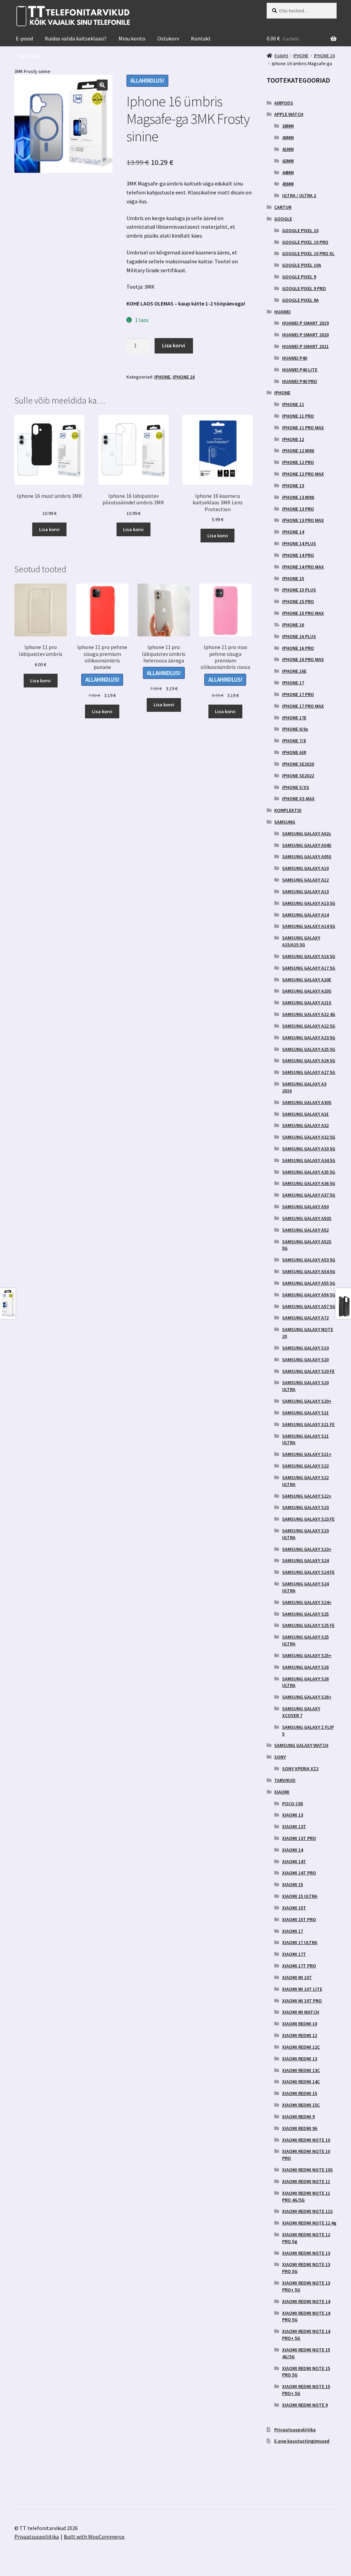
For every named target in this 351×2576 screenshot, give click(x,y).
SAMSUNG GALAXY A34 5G (309, 1160)
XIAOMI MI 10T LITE (302, 1989)
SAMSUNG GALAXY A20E (307, 980)
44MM (288, 172)
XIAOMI (282, 1792)
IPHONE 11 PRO (298, 416)
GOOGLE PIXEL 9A (300, 300)
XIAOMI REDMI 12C (301, 2047)
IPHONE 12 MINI (298, 451)
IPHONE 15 (293, 578)
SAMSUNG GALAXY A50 (305, 1207)
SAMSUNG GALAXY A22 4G (309, 1014)
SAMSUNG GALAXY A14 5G (309, 926)
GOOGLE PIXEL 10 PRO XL (308, 253)
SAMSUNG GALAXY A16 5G (309, 956)
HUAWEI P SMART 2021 (305, 346)
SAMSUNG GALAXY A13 (305, 891)
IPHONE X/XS (296, 787)
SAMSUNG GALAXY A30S (307, 1102)
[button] (102, 85)
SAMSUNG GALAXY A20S (307, 991)
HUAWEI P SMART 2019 (305, 323)
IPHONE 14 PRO (298, 555)
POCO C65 (293, 1804)
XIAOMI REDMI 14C (301, 2082)
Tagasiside (28, 56)
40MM (288, 137)
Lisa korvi (174, 345)
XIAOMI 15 (293, 1884)
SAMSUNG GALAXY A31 (305, 1114)
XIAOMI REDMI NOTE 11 (306, 2181)
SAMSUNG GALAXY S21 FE (308, 1424)
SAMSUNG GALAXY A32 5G (309, 1137)
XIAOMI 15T (294, 1908)
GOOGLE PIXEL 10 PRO (305, 242)
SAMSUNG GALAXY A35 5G (309, 1172)
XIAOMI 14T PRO (299, 1873)
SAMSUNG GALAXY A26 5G (309, 1061)
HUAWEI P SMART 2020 (305, 335)
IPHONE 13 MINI (298, 497)
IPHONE (162, 377)
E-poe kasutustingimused (302, 2441)
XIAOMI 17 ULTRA (300, 1942)
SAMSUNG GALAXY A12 (305, 880)
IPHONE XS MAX (298, 799)
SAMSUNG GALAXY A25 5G (309, 1049)
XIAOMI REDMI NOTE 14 (306, 2301)
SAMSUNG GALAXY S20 (305, 1359)
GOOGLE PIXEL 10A (302, 265)
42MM (288, 161)
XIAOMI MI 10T (297, 1977)
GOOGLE (283, 219)
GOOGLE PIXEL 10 (300, 230)
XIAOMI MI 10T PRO (302, 2001)
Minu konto (132, 38)
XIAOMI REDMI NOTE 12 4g (309, 2223)
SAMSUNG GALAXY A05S (307, 856)
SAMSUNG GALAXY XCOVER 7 (301, 1712)
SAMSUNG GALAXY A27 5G (309, 1072)
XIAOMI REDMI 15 (300, 2093)
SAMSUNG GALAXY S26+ (307, 1697)
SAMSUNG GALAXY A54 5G (309, 1271)
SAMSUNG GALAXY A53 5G (309, 1260)
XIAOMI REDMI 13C (301, 2070)
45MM (288, 184)
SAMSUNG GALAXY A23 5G (309, 1038)
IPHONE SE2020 (298, 764)
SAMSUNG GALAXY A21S (307, 1003)
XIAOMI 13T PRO (299, 1838)
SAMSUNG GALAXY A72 (305, 1318)
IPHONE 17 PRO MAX (303, 706)
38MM (288, 126)
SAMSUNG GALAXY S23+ (307, 1549)
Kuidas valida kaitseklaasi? (76, 38)
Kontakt (201, 38)
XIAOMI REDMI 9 (298, 2117)
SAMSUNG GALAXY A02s (307, 834)
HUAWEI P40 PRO (300, 381)
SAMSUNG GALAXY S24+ (307, 1602)
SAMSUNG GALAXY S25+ (307, 1655)
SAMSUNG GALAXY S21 (305, 1413)
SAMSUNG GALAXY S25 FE (308, 1625)
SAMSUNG (285, 822)
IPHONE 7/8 (294, 741)
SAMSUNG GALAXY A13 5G (309, 903)
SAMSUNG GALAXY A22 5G (309, 1026)
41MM (288, 149)
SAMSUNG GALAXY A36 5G (309, 1183)
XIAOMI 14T (294, 1861)
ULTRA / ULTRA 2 (299, 195)
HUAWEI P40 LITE (300, 370)
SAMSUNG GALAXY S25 (305, 1614)
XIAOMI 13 (293, 1815)
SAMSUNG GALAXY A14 (305, 915)
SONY (280, 1757)
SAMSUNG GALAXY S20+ (307, 1401)
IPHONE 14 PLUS (299, 543)
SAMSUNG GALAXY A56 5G (309, 1295)
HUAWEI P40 (295, 358)
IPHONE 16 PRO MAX (303, 659)
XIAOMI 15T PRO (299, 1919)
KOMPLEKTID (288, 810)
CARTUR (283, 207)
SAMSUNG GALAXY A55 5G (309, 1283)
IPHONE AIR (294, 752)
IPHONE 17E (294, 718)
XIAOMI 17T (294, 1954)
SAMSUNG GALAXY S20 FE (308, 1371)
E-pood (24, 38)
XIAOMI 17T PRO (299, 1966)
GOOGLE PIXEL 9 (299, 277)
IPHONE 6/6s (295, 729)
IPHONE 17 (293, 683)
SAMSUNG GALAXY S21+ (307, 1454)
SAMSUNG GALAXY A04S (307, 845)
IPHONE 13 (293, 486)
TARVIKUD (285, 1780)
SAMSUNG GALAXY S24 (305, 1560)
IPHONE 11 (293, 404)
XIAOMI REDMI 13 (300, 2059)
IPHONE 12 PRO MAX (303, 474)
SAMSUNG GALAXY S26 (305, 1667)
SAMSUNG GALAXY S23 (305, 1507)
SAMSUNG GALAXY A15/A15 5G (301, 941)
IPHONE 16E (294, 671)
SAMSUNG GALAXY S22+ (307, 1496)
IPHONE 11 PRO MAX (303, 428)
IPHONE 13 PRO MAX (303, 520)
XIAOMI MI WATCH (301, 2012)
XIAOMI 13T (294, 1826)
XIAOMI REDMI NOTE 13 (306, 2253)
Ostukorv (168, 38)
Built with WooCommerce (94, 2537)
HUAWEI (282, 312)
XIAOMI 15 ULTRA (300, 1896)
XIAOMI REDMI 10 (300, 2024)
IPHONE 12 (293, 439)
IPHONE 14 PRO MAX (303, 567)
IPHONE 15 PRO (298, 601)
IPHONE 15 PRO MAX (303, 613)
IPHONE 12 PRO (298, 462)
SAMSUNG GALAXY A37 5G (309, 1195)
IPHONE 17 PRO (298, 694)
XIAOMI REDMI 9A (300, 2128)
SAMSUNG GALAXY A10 (305, 868)
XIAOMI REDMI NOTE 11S (307, 2211)
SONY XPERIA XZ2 (300, 1769)
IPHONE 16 (184, 377)
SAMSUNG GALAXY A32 (305, 1125)
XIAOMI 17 (293, 1931)
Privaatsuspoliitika (295, 2430)
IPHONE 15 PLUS (299, 590)
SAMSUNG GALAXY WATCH (301, 1745)
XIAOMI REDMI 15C (301, 2105)
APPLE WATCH (289, 114)
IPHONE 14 (293, 532)
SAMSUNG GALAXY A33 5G (309, 1149)
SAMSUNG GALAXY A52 (305, 1230)
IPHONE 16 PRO (298, 648)
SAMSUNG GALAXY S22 (305, 1466)
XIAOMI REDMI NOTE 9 (305, 2405)
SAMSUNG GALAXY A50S (307, 1218)
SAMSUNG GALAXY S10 (305, 1348)
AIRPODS (284, 103)
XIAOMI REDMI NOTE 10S (307, 2170)
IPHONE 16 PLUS (299, 636)
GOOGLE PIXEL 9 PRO (304, 288)
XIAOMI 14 (293, 1850)
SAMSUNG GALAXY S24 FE (308, 1572)
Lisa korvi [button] (49, 529)
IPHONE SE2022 (298, 776)
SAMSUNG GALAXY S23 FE (308, 1519)
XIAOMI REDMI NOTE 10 (306, 2140)
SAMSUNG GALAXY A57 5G (309, 1306)
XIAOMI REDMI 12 (300, 2035)
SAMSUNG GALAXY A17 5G (309, 968)
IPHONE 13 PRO (298, 509)
